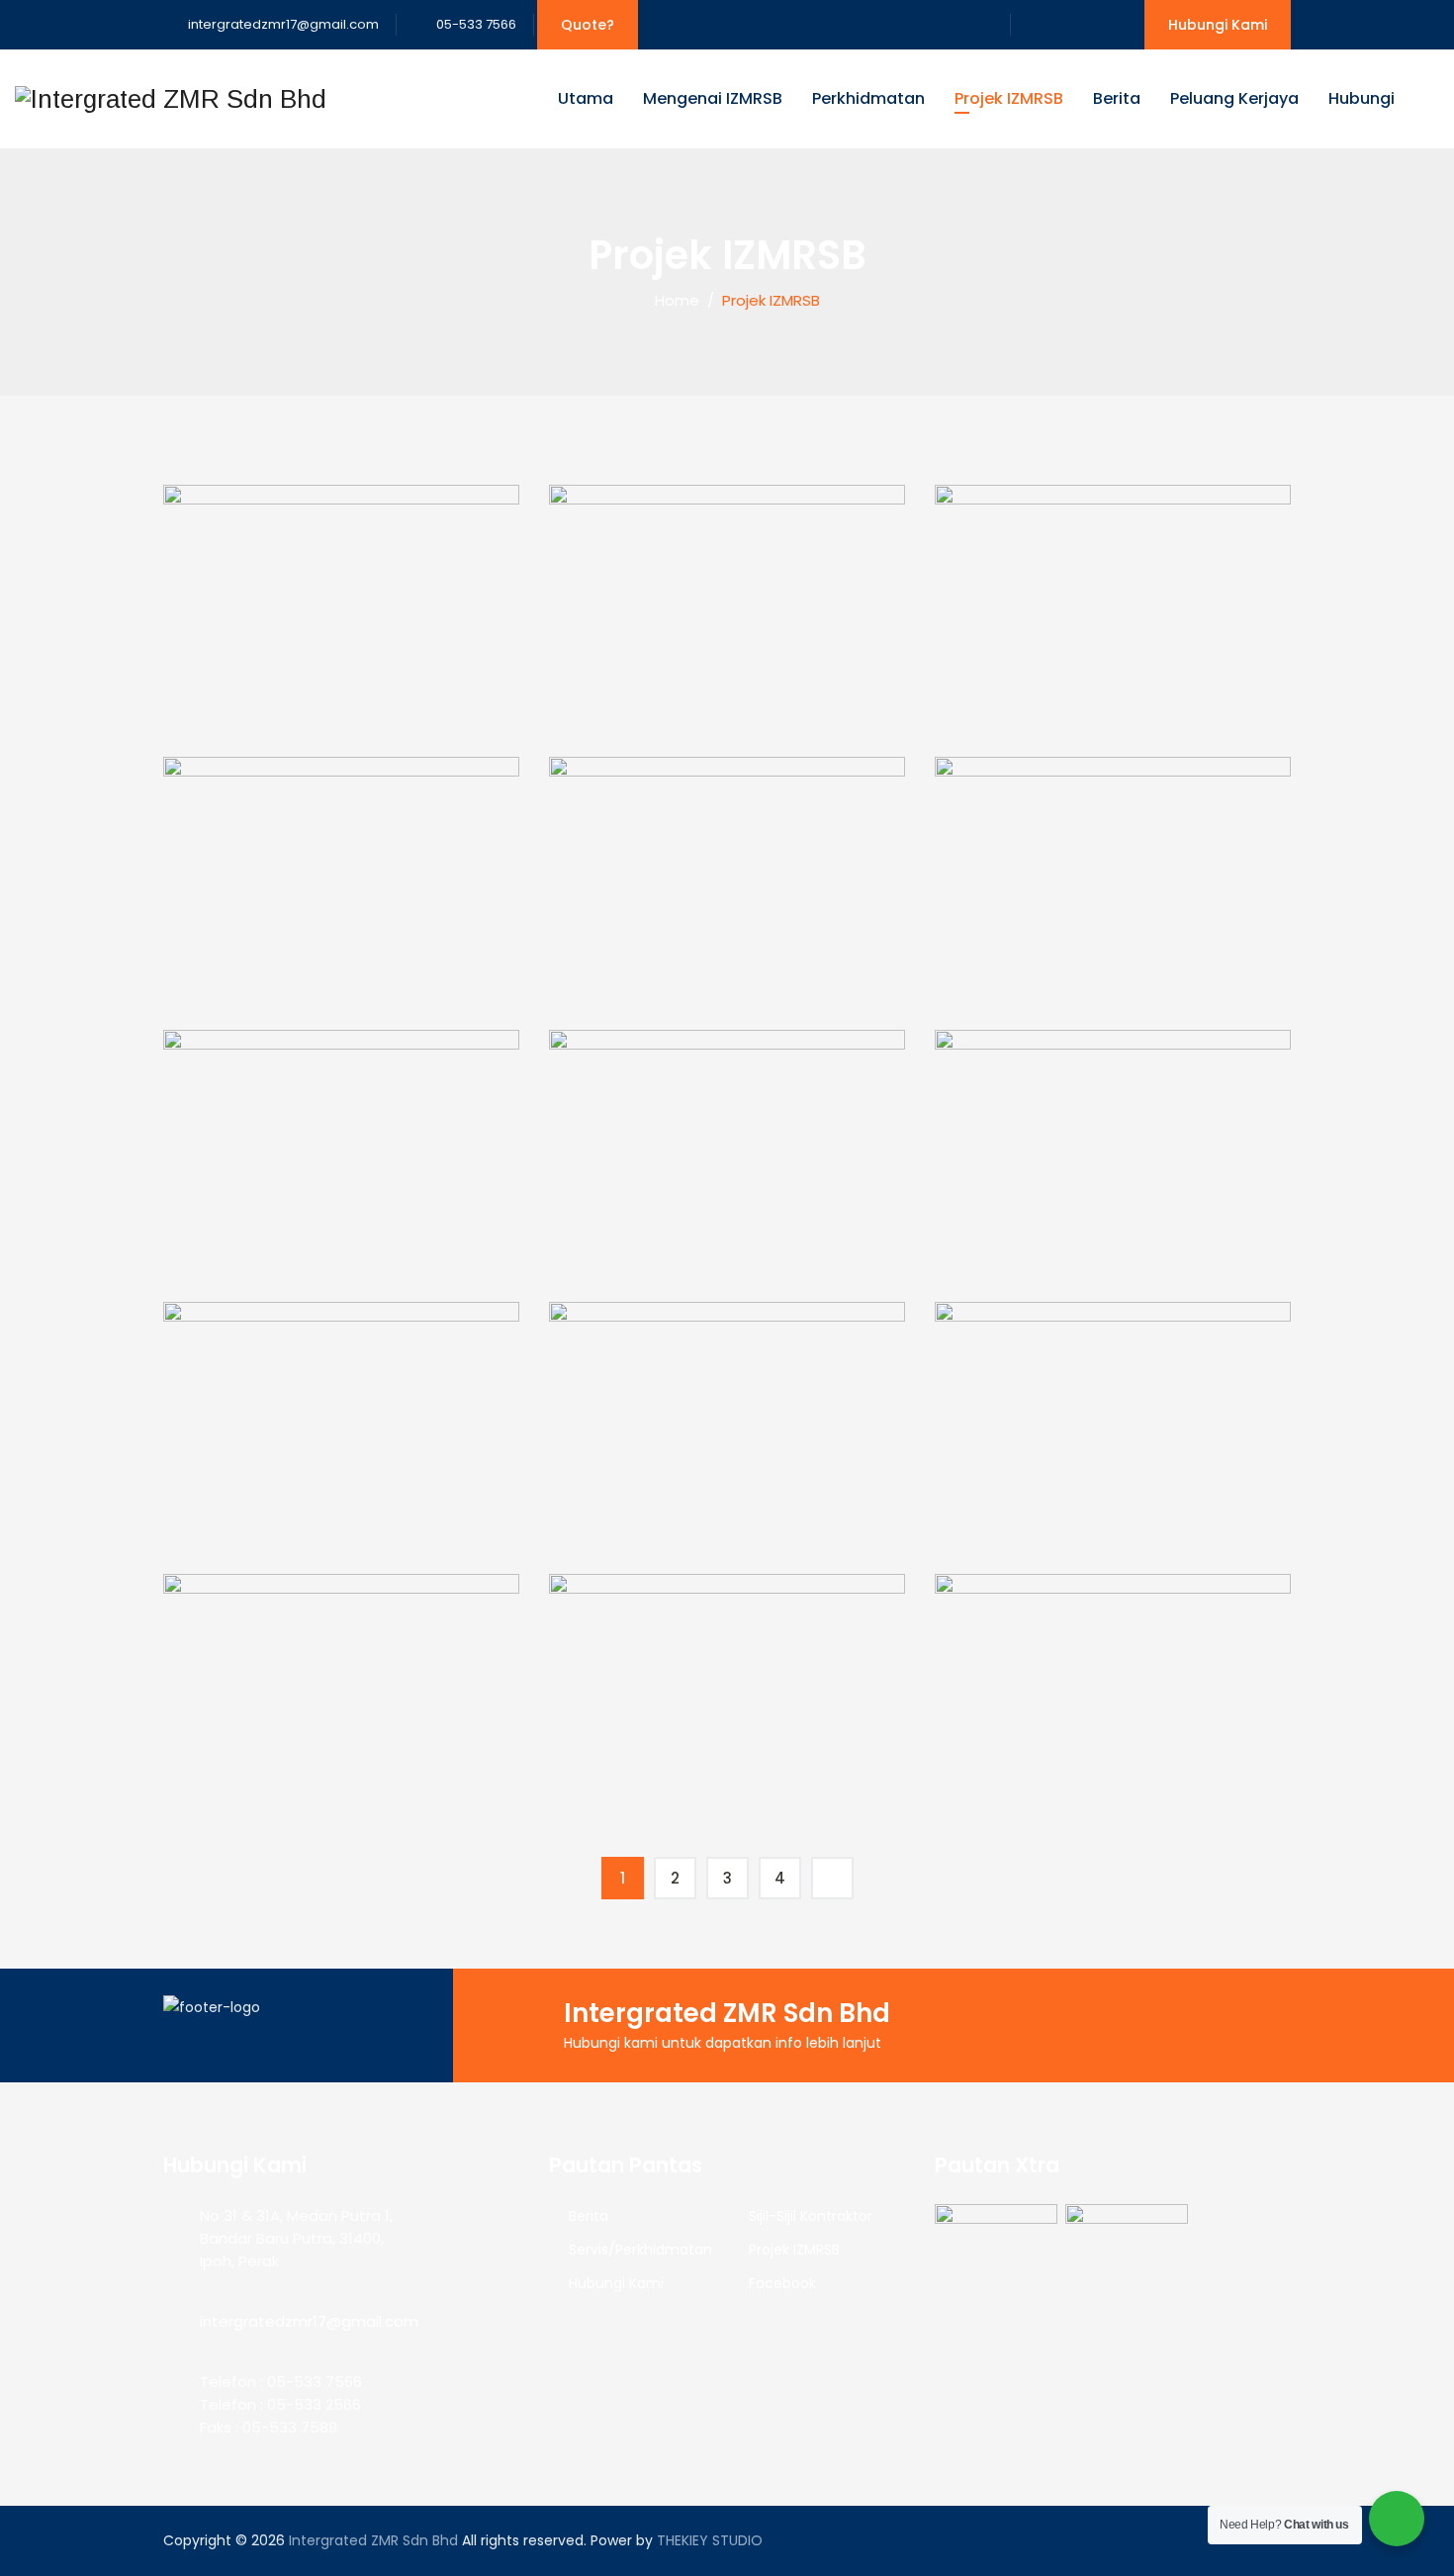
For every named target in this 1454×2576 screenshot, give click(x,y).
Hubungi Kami (1218, 25)
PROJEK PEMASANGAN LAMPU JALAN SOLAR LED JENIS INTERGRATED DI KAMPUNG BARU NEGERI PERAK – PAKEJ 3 (727, 1234)
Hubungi (1362, 98)
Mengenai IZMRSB (713, 98)
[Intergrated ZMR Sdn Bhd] (171, 99)
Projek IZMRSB (1009, 98)
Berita (1117, 98)
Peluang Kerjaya (1234, 98)
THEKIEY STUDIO (710, 2540)
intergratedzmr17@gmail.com (282, 24)
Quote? (588, 25)
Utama (586, 98)
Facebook (782, 2283)
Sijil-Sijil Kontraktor (811, 2216)
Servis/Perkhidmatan (640, 2250)
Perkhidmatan (868, 98)
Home (673, 300)
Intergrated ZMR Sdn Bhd (373, 2540)
